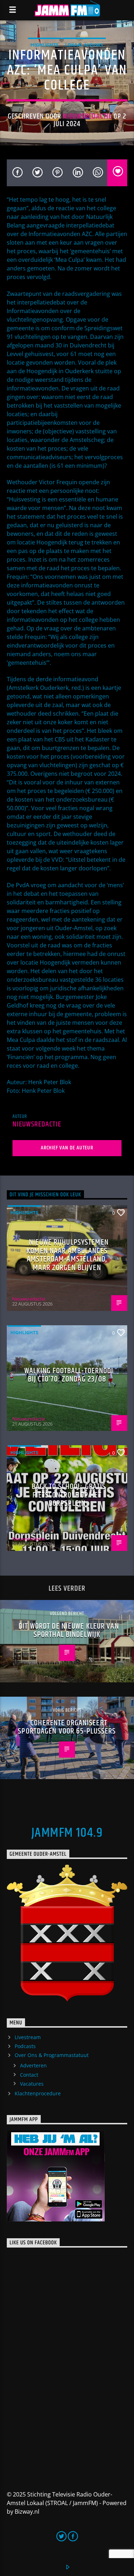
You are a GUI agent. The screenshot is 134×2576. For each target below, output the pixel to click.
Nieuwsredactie (87, 116)
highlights (45, 45)
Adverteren (33, 2065)
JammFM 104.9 (67, 1833)
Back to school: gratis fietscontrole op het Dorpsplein (69, 1495)
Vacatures (32, 2084)
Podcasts (25, 2046)
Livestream (28, 2037)
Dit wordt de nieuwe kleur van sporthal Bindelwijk (69, 1631)
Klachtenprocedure (38, 2093)
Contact (29, 2075)
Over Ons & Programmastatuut (52, 2055)
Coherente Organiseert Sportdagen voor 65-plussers (67, 1727)
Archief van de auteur (67, 1148)
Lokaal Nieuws (84, 45)
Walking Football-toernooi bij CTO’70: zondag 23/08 (69, 1375)
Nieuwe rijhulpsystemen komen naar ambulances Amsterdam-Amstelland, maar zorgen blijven (68, 1255)
